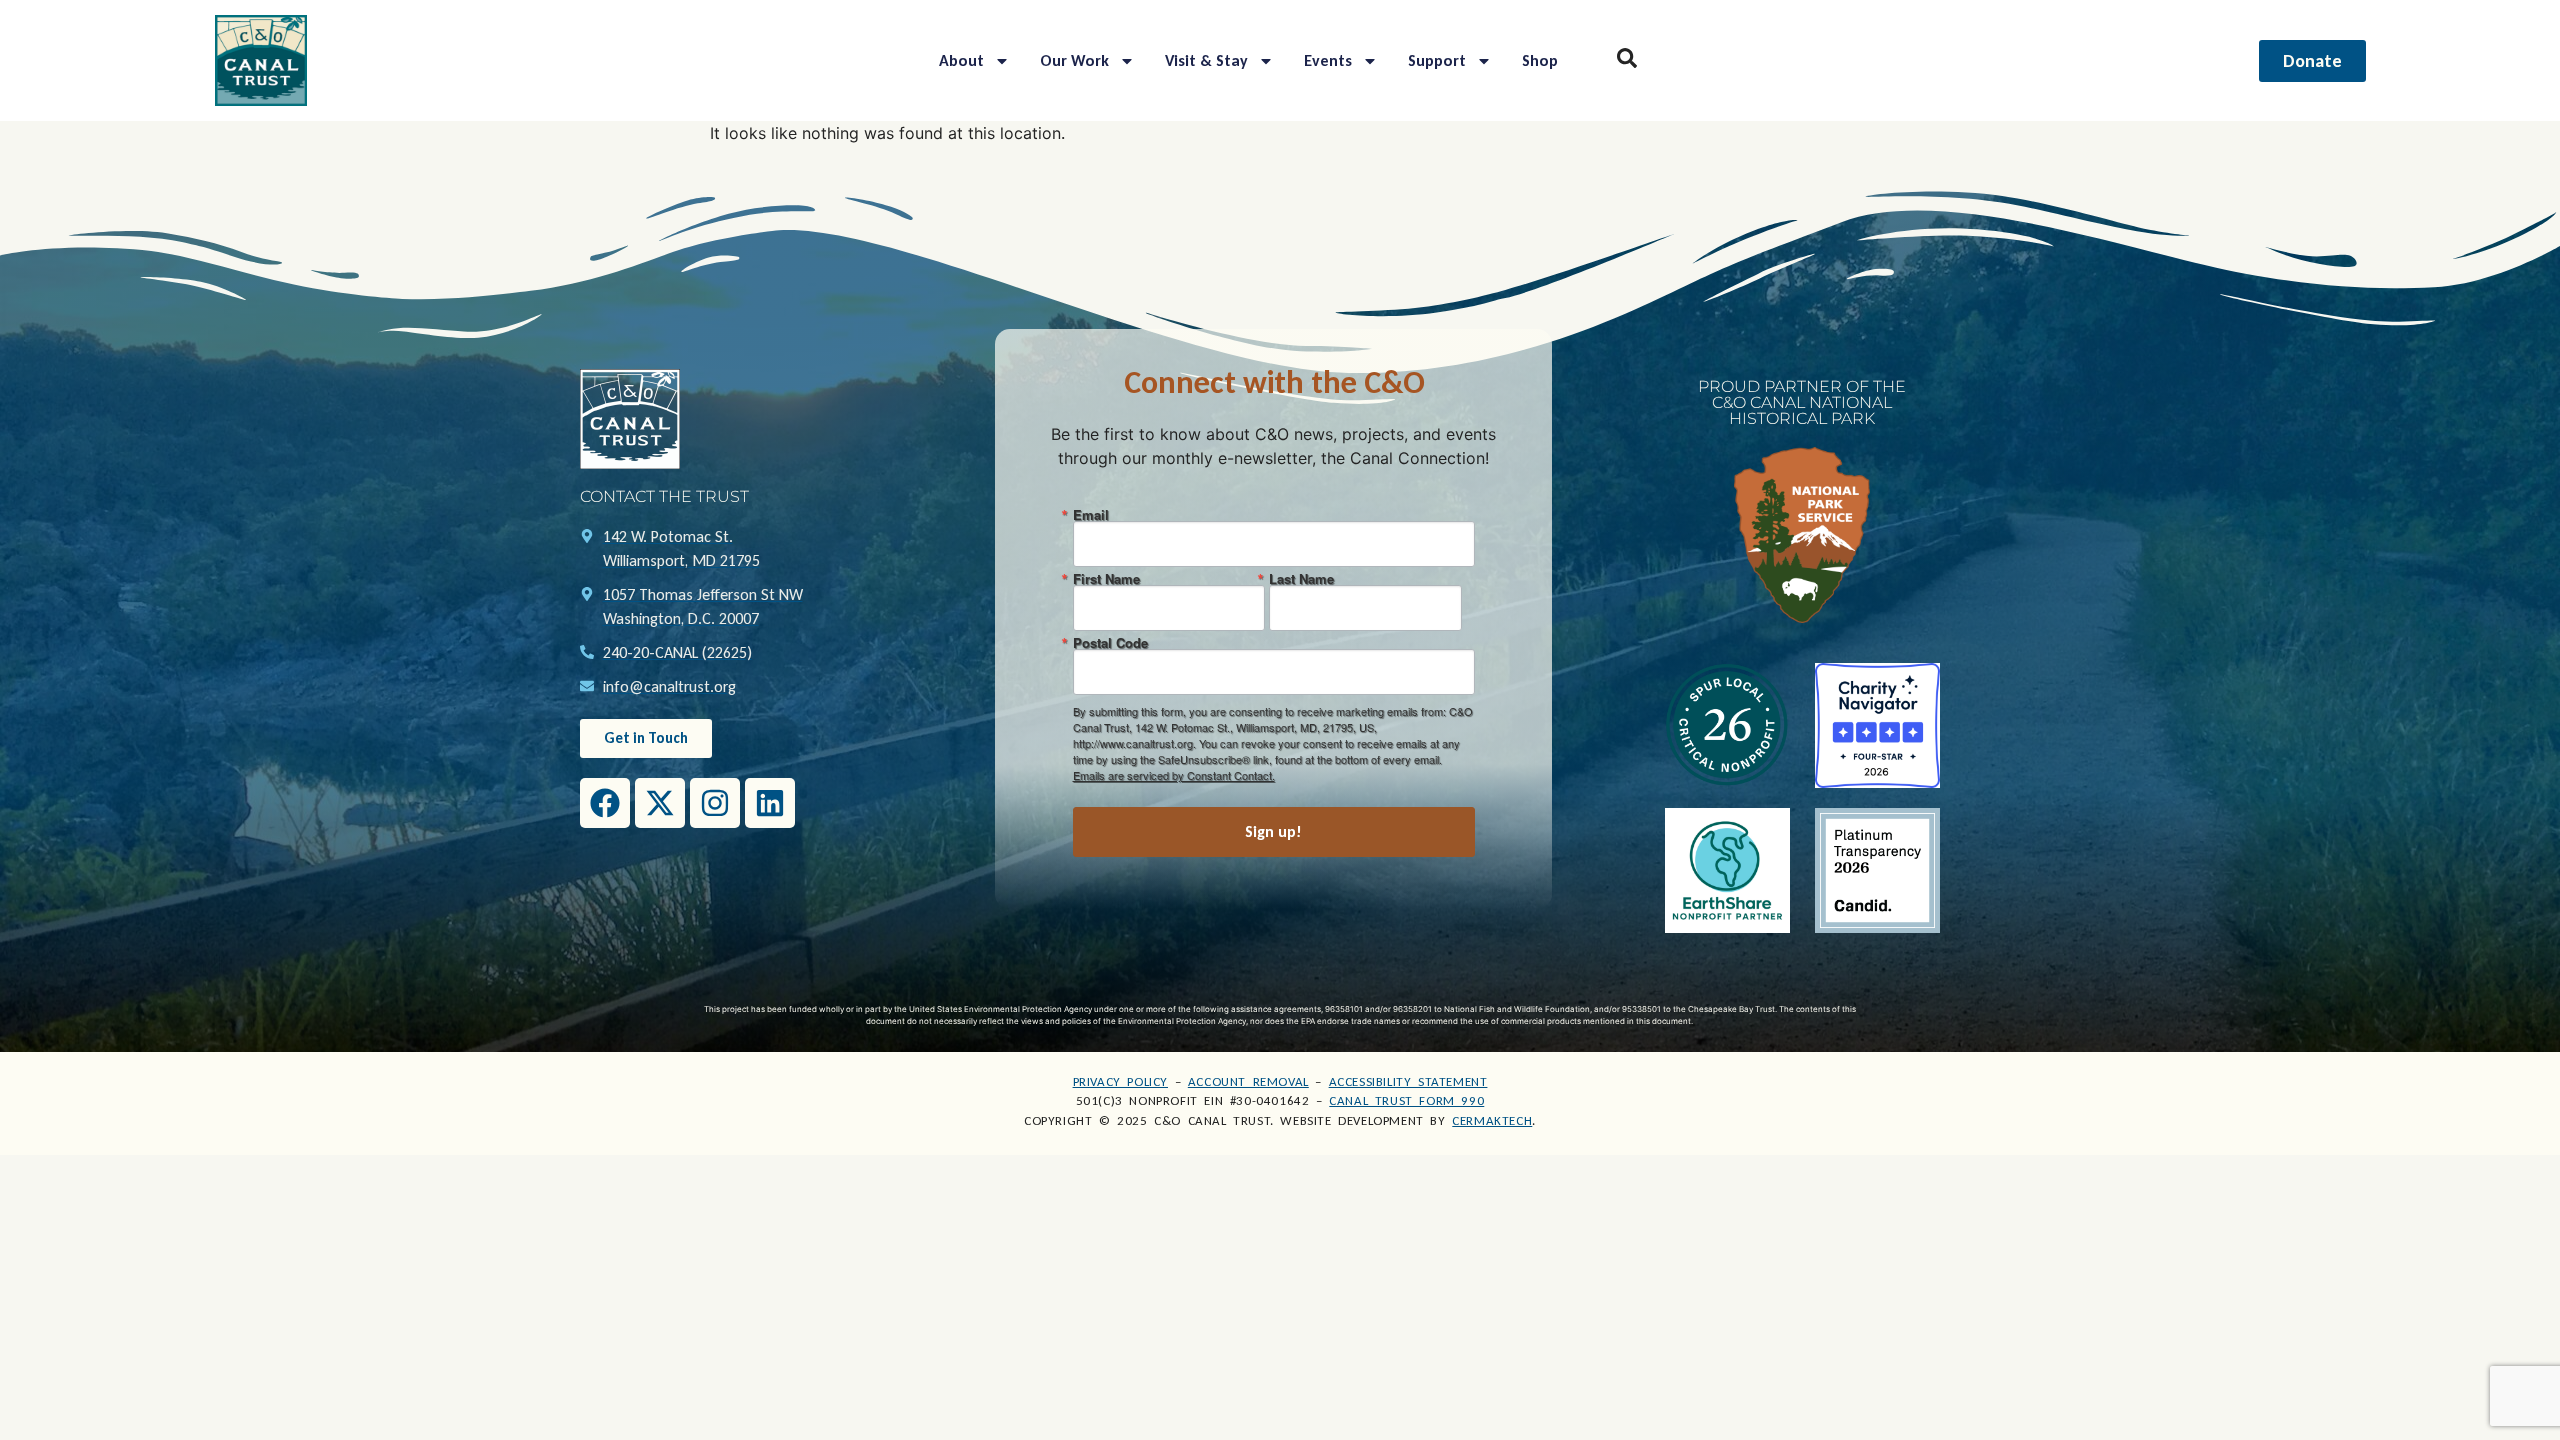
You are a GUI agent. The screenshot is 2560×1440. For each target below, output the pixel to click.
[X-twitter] (660, 803)
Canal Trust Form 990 (1406, 1100)
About (961, 60)
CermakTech (1492, 1120)
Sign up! (1273, 831)
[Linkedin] (770, 803)
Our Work (1074, 60)
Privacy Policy (1120, 1081)
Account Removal (1248, 1081)
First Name (1106, 578)
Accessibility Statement (1408, 1081)
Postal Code (1110, 642)
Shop (1540, 60)
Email (1091, 514)
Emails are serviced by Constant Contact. (1174, 775)
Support (1437, 60)
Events (1328, 60)
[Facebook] (605, 803)
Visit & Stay (1206, 60)
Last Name (1301, 578)
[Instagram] (715, 803)
